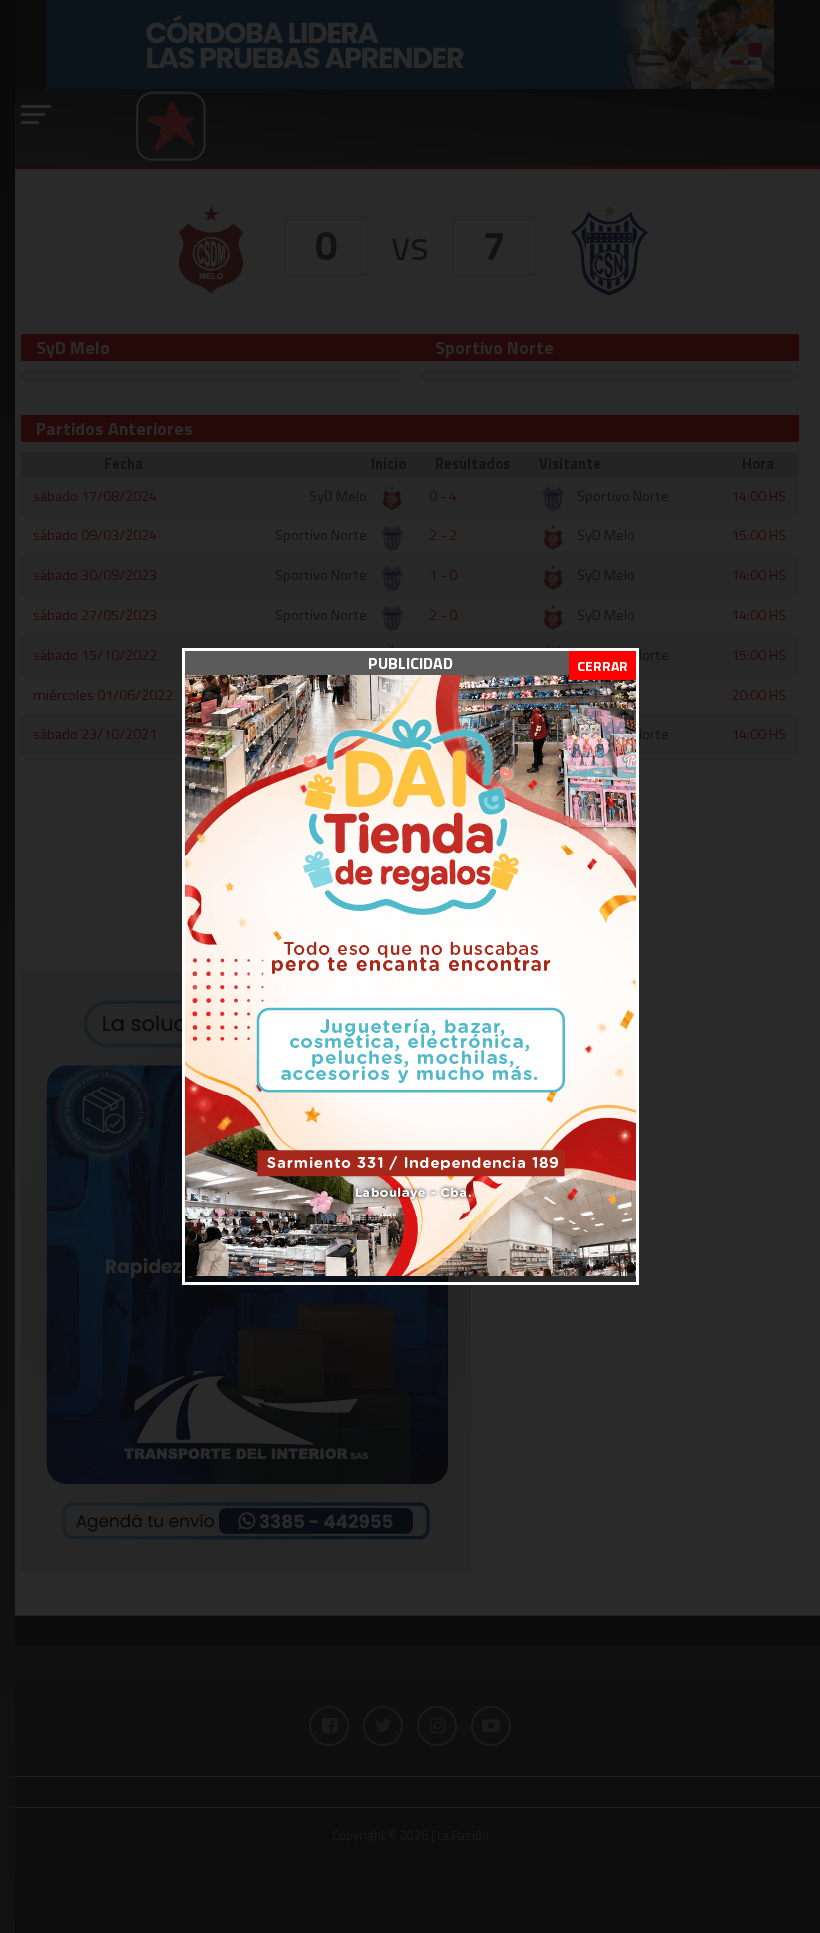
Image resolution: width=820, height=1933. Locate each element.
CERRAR (602, 665)
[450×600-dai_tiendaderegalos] (410, 1270)
